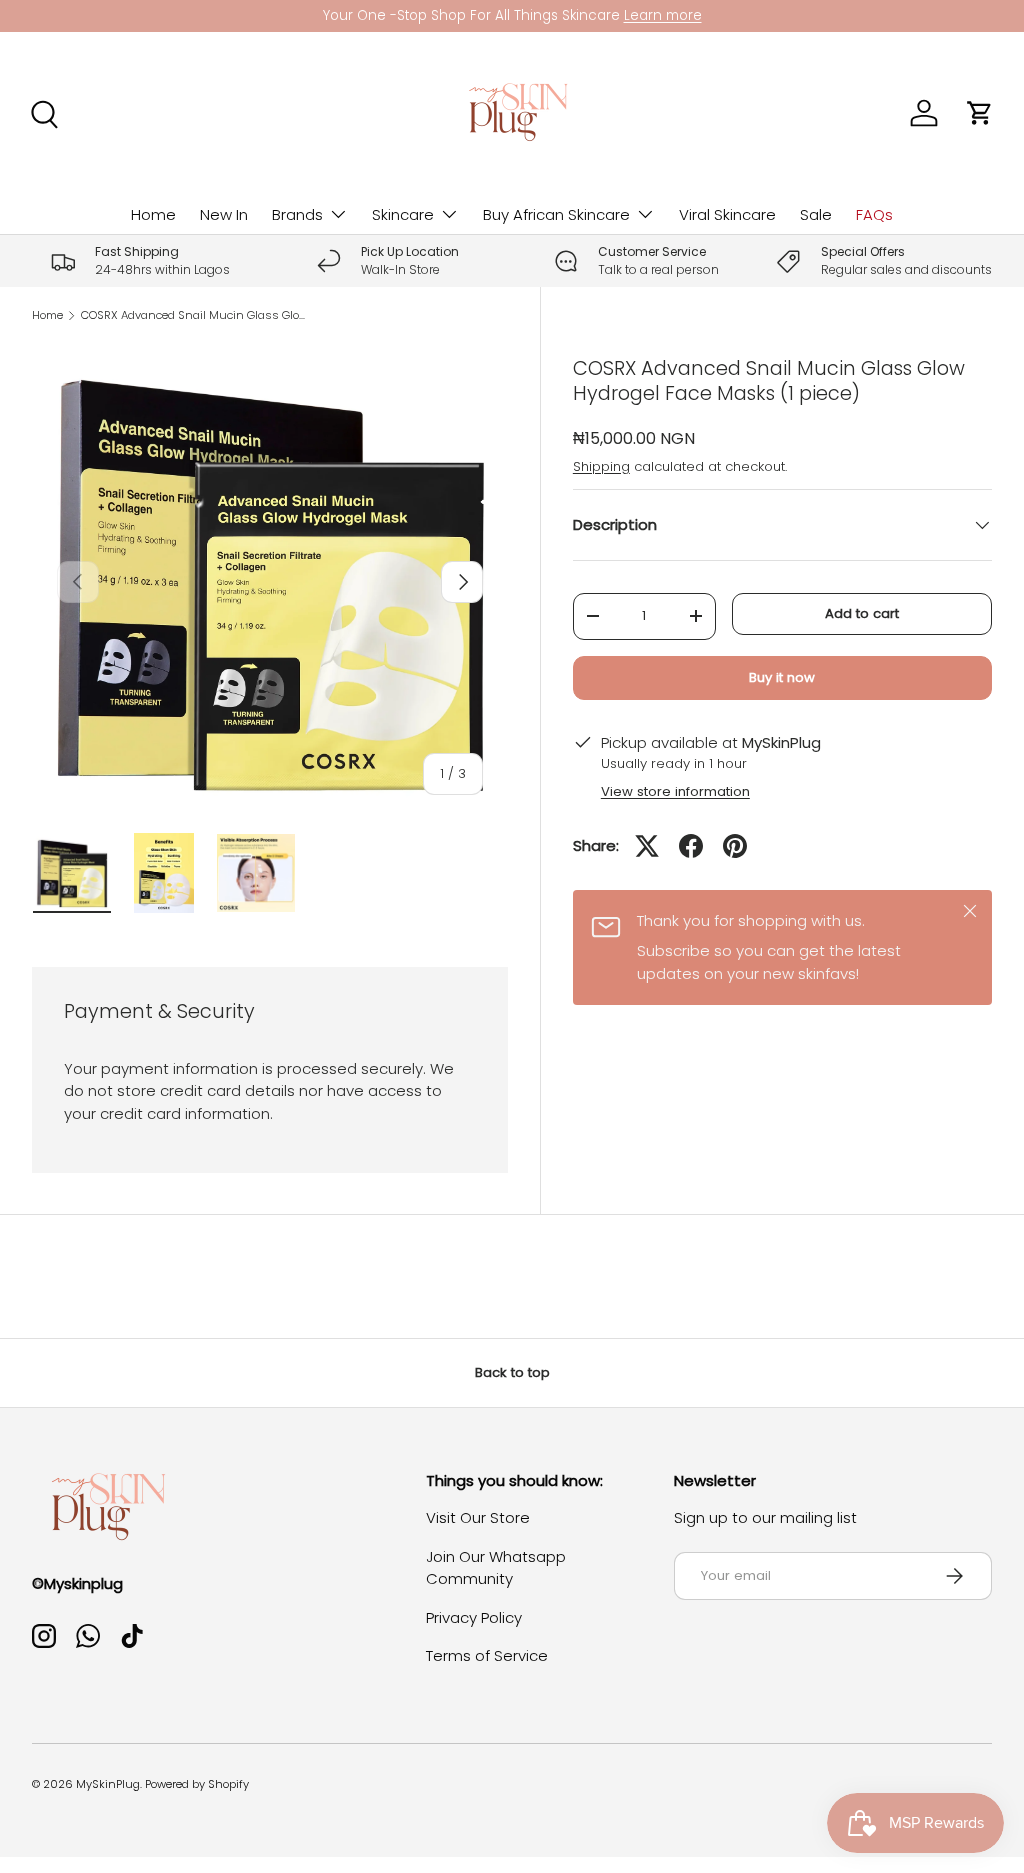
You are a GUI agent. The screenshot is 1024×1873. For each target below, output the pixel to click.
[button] (980, 113)
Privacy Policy (474, 1617)
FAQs (874, 214)
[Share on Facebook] (691, 846)
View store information (675, 791)
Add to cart (862, 613)
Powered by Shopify (197, 1784)
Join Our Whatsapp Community (496, 1568)
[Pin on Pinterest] (735, 846)
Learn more (663, 15)
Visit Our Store (478, 1517)
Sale (816, 214)
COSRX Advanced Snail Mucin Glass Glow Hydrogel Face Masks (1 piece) (193, 315)
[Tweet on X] (647, 846)
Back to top (512, 1372)
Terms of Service (487, 1655)
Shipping (601, 466)
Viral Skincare (727, 214)
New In (224, 214)
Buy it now (782, 677)
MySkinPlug (108, 1784)
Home (153, 214)
